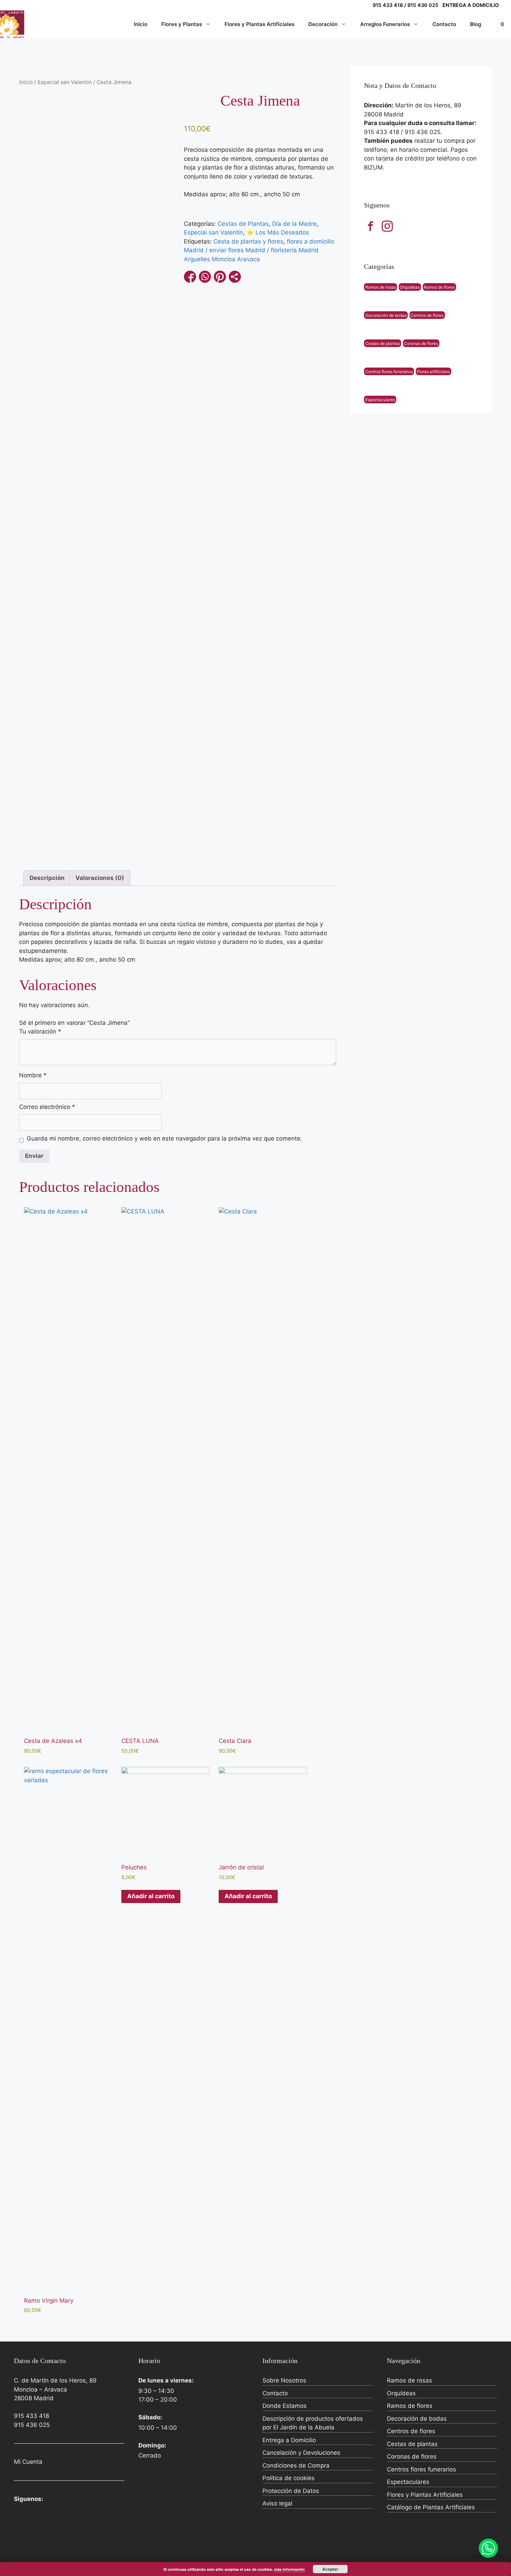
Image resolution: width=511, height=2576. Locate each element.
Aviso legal (277, 2503)
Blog (476, 24)
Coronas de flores (421, 343)
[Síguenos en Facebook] (371, 226)
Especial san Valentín (65, 82)
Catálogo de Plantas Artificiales (431, 2507)
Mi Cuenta (28, 2462)
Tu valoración (40, 1031)
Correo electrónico (47, 1107)
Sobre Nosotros (284, 2380)
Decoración (323, 24)
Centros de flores (427, 315)
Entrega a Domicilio (289, 2440)
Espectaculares (380, 399)
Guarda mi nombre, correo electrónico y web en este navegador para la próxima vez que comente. (164, 1138)
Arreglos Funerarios (385, 24)
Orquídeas (410, 287)
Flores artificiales (433, 371)
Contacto (444, 24)
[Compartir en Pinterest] (220, 277)
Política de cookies (289, 2478)
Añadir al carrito (151, 1896)
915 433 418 (31, 2416)
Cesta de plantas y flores (248, 241)
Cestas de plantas (383, 343)
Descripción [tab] (47, 878)
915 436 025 (32, 2425)
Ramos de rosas (381, 287)
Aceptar (330, 2569)
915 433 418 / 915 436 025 (405, 5)
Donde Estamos (285, 2406)
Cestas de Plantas (243, 224)
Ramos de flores (439, 287)
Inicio (141, 24)
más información (289, 2569)
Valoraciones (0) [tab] (100, 878)
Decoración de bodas (386, 315)
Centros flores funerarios (389, 371)
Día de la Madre (294, 224)
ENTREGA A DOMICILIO (471, 5)
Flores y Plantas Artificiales (259, 24)
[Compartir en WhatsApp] (205, 277)
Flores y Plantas (182, 24)
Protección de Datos (291, 2491)
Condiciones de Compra (296, 2466)
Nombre (33, 1075)
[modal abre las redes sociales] (235, 277)
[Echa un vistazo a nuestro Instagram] (387, 226)
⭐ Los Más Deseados (278, 232)
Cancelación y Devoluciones (301, 2453)
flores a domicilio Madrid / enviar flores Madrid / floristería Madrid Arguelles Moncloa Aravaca (259, 250)
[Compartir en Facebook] (190, 277)
